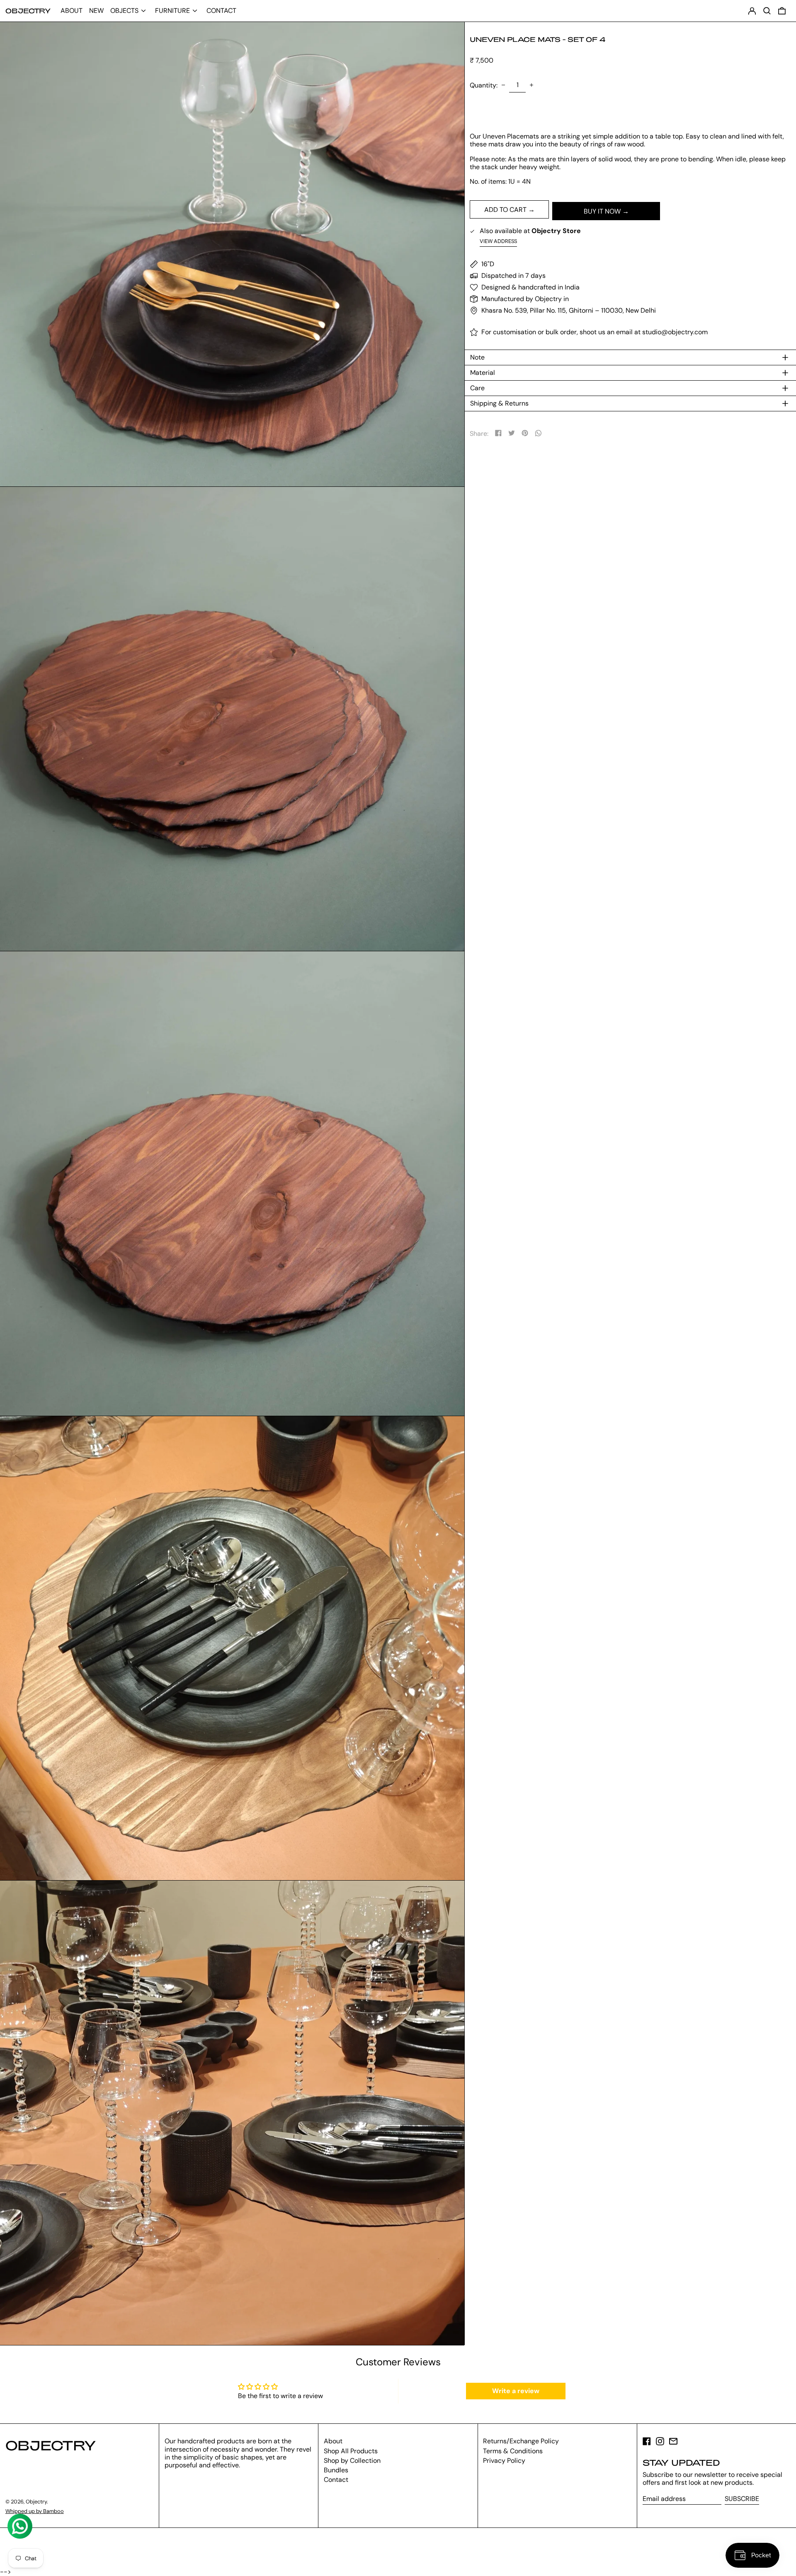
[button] (782, 11)
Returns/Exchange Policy (521, 2441)
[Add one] (531, 85)
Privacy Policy (504, 2461)
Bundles (336, 2470)
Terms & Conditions (513, 2451)
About (333, 2441)
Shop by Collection (352, 2461)
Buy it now (602, 211)
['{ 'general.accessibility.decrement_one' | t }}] (503, 85)
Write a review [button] (516, 2391)
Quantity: (484, 85)
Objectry (28, 11)
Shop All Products (351, 2451)
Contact (336, 2480)
